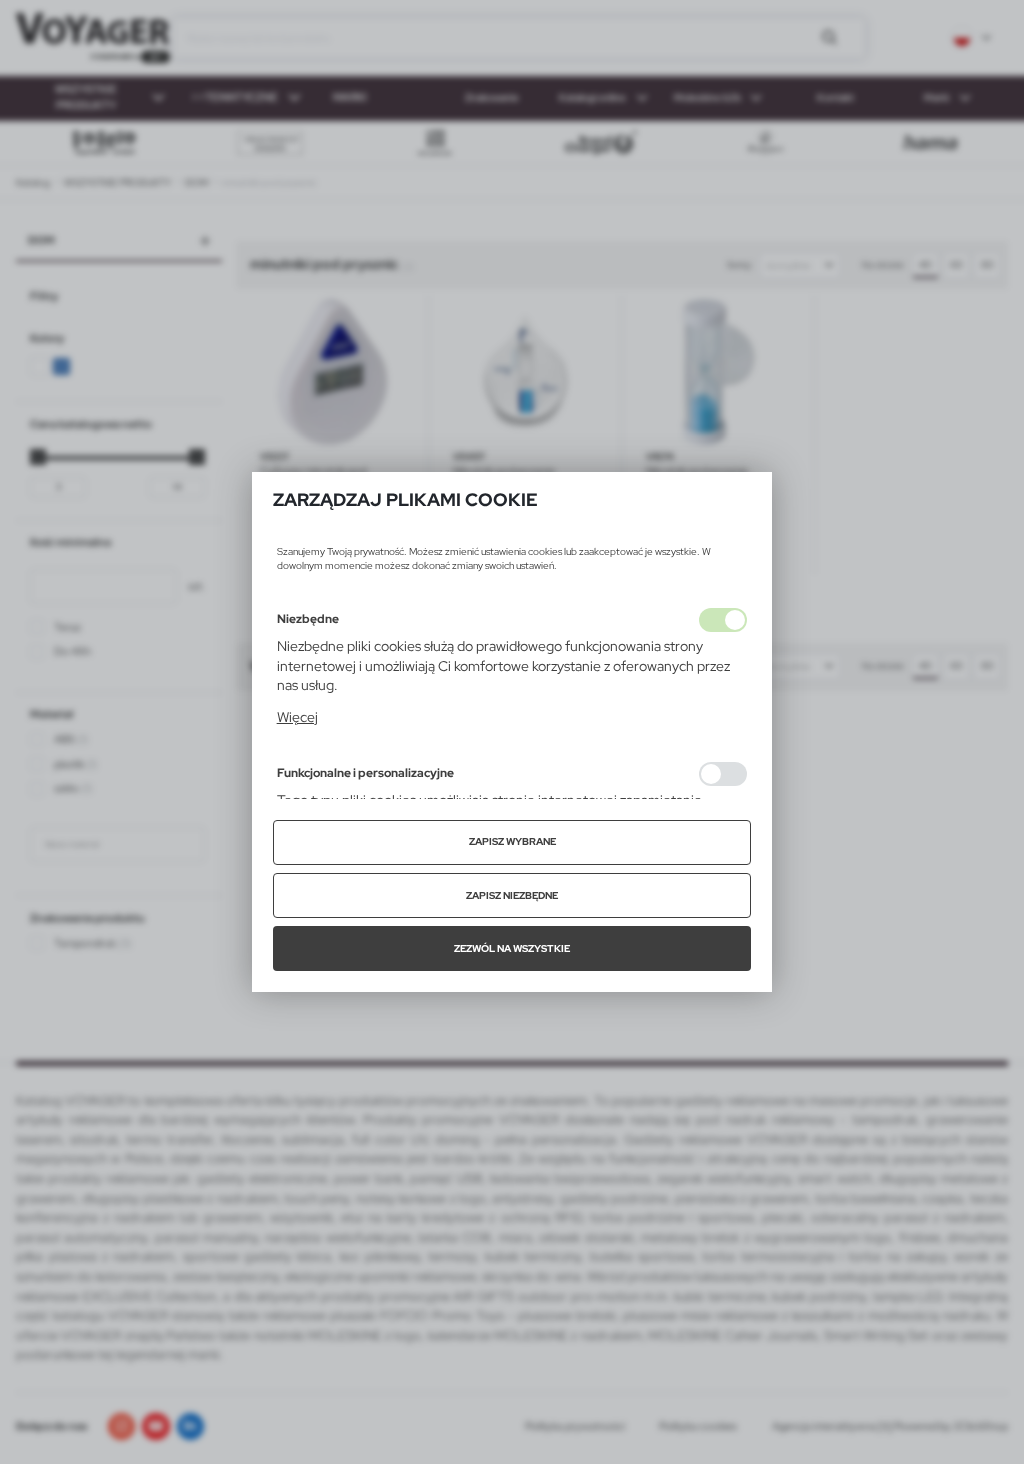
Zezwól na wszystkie (512, 948)
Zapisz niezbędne (512, 895)
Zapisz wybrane (512, 841)
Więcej (297, 717)
